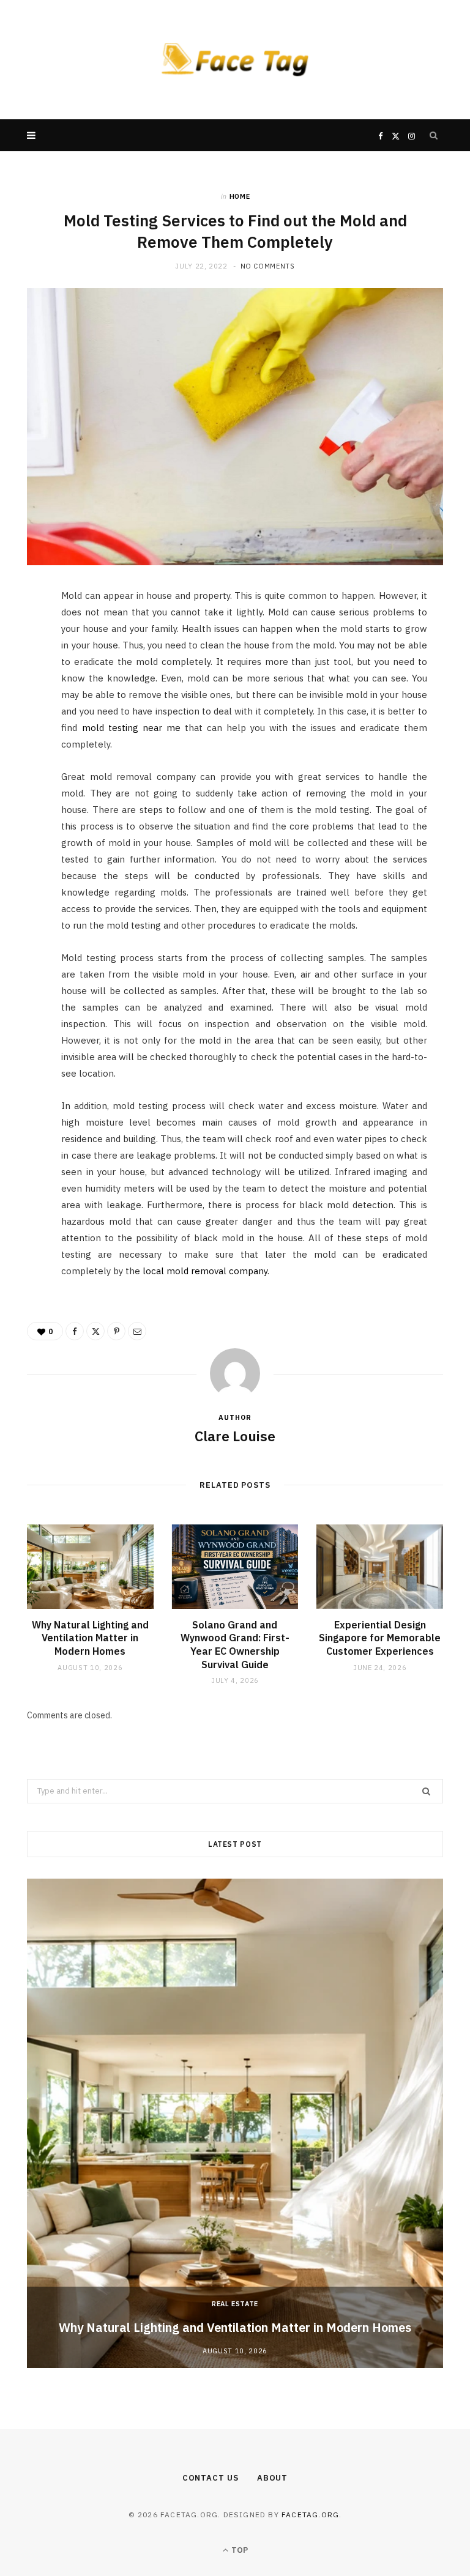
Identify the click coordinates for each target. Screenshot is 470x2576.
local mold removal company (205, 1271)
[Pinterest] (21, 699)
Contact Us (211, 2478)
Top (239, 2550)
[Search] (434, 135)
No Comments (268, 266)
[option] (235, 2123)
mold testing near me (131, 728)
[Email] (21, 730)
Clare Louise (235, 1436)
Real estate (235, 2304)
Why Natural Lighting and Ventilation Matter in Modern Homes (90, 1638)
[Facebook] (21, 637)
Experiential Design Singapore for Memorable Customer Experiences (380, 1638)
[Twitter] (21, 668)
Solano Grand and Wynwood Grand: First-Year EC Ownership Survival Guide (235, 1645)
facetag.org (310, 2515)
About (273, 2478)
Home (240, 196)
